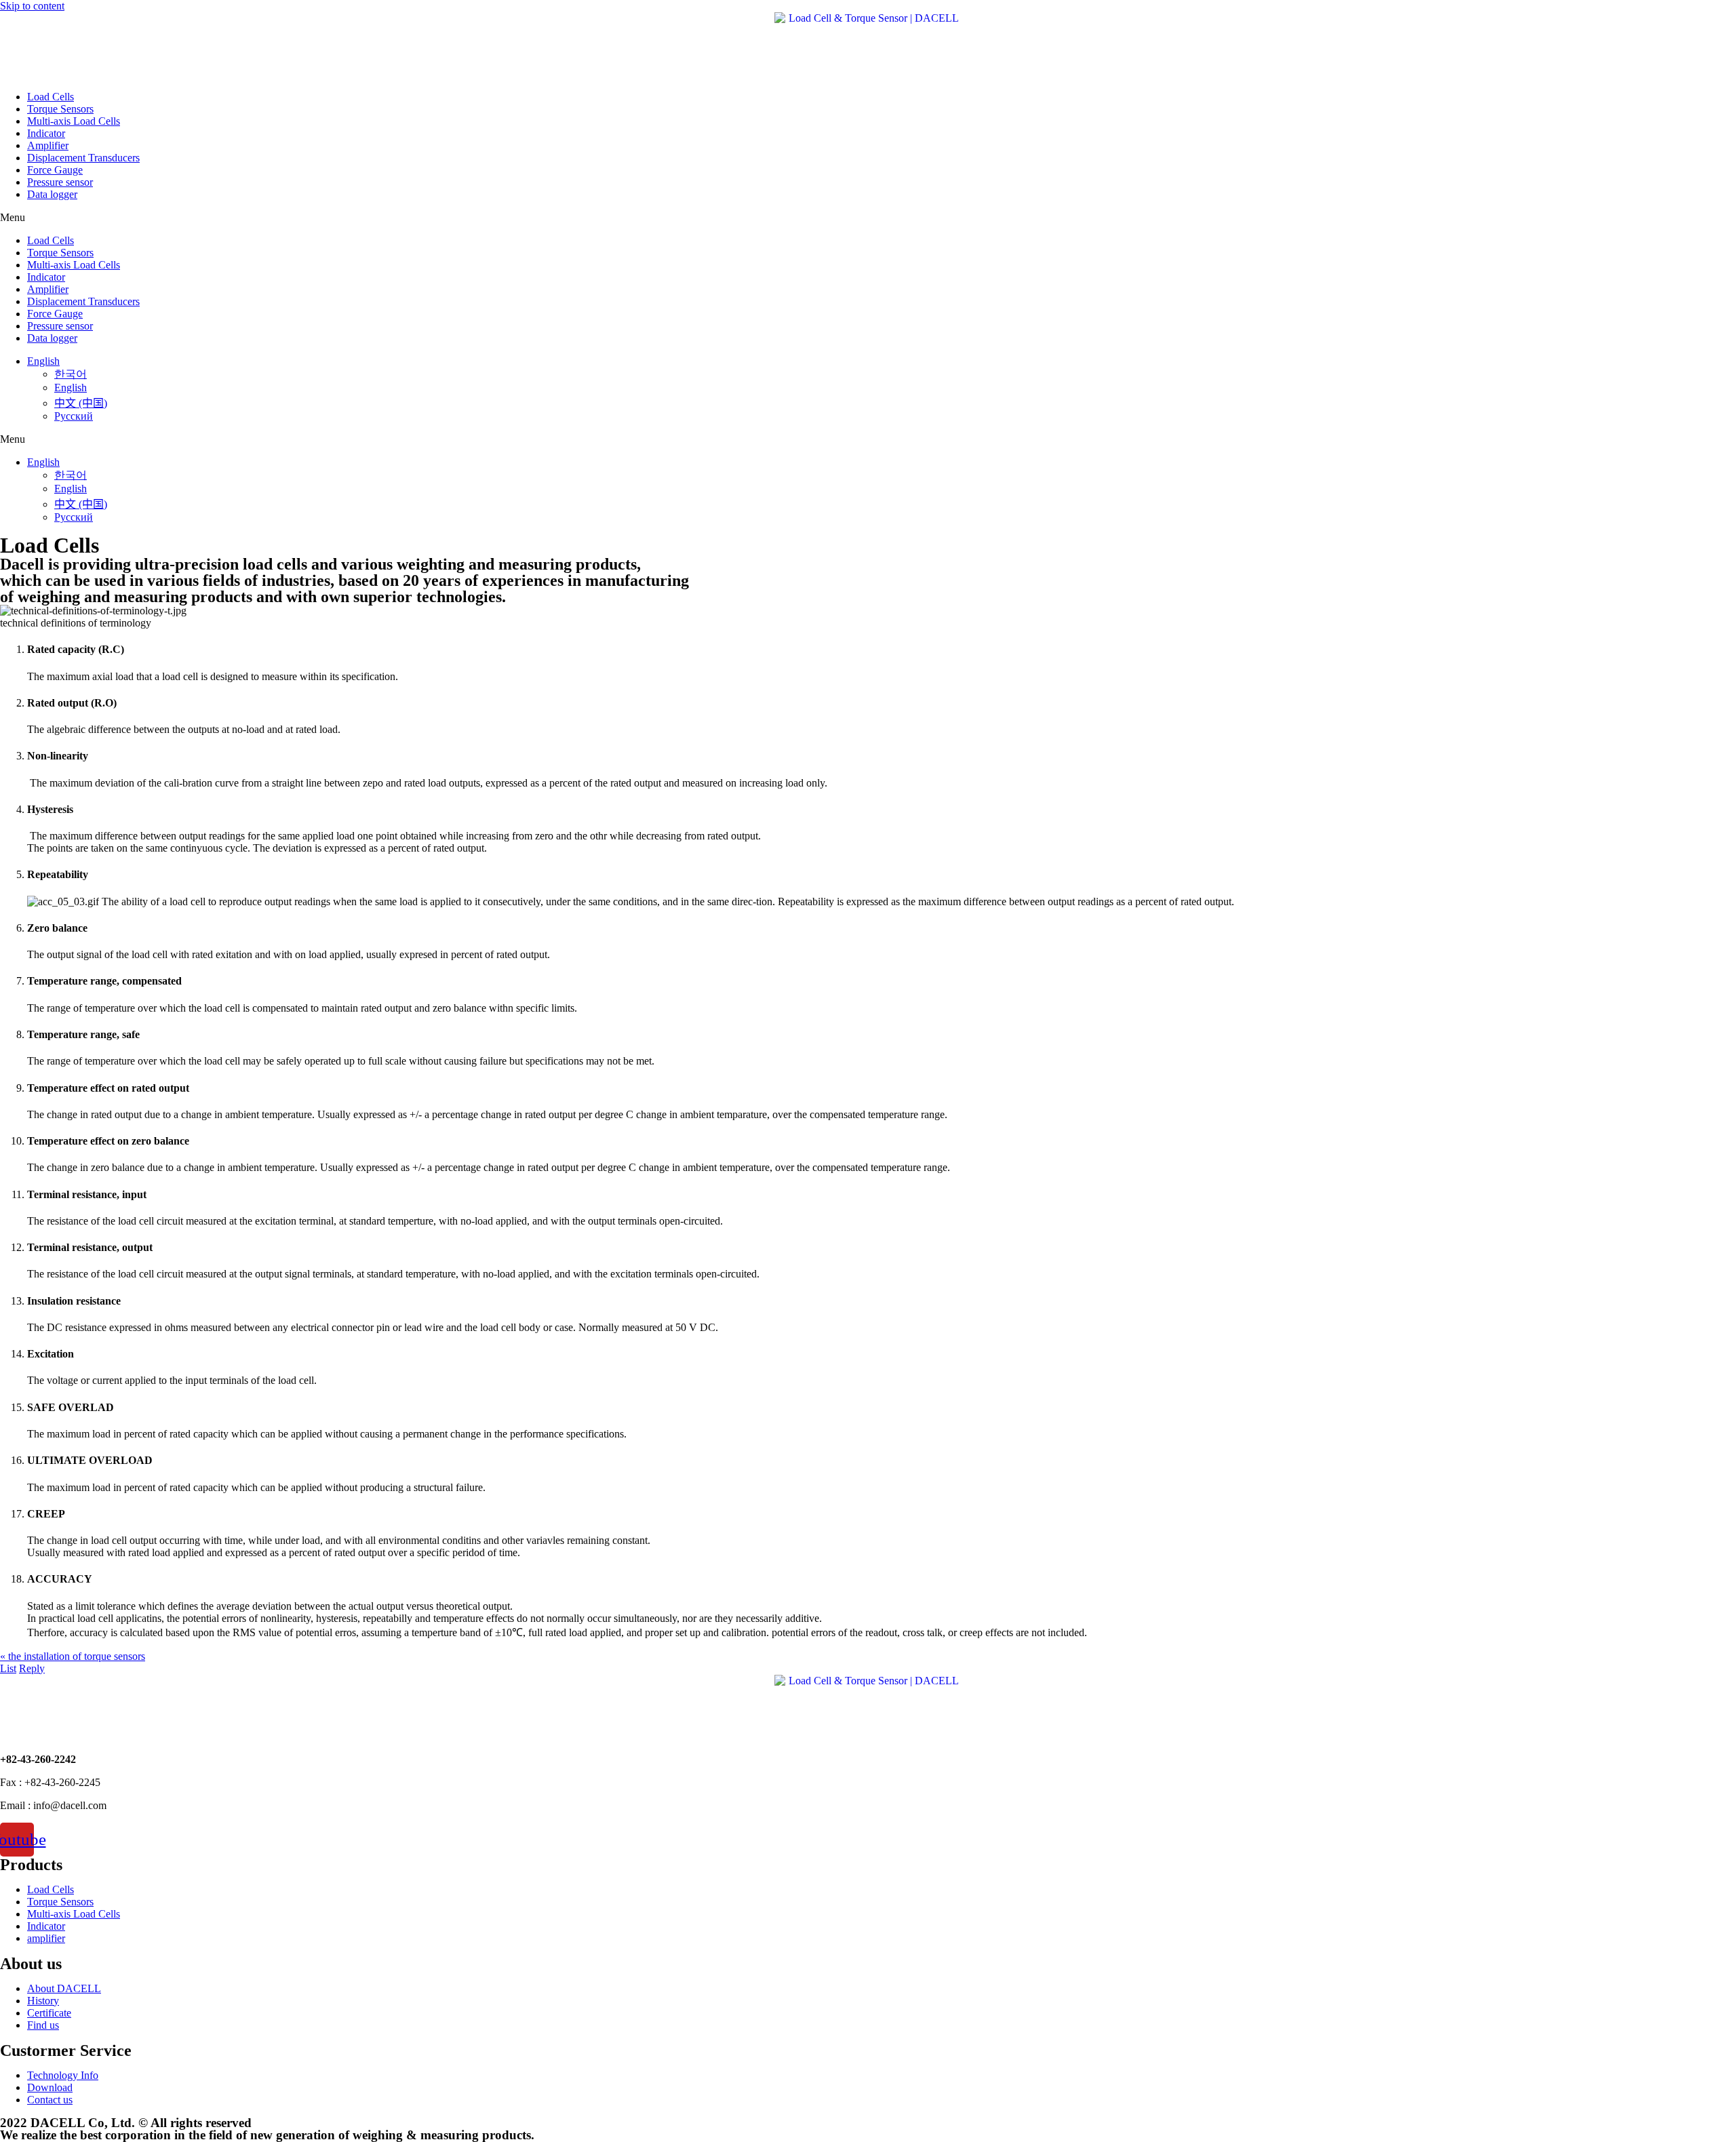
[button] (868, 218)
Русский (74, 416)
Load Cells (51, 97)
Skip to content (32, 6)
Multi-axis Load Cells (74, 121)
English (43, 361)
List (8, 1668)
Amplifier (48, 145)
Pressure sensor (60, 182)
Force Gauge (55, 170)
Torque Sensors (60, 109)
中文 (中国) (81, 403)
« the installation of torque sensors (73, 1656)
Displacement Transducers (83, 158)
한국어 (71, 374)
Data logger (52, 194)
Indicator (46, 133)
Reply (32, 1668)
